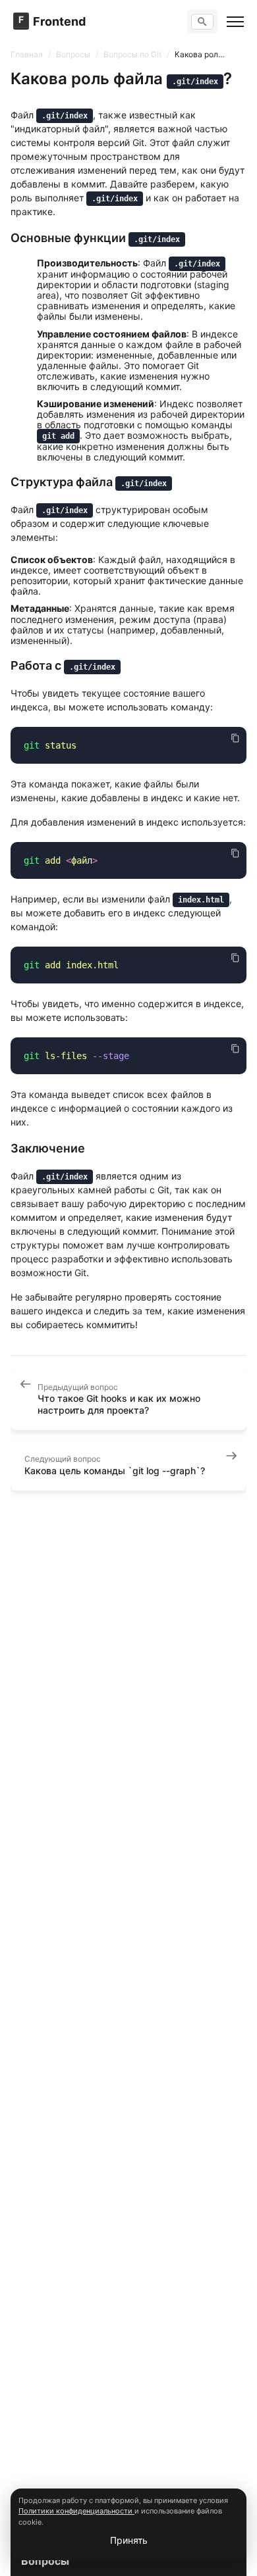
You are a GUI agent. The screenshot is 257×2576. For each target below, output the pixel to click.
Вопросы (45, 2561)
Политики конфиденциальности (76, 2511)
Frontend (59, 22)
